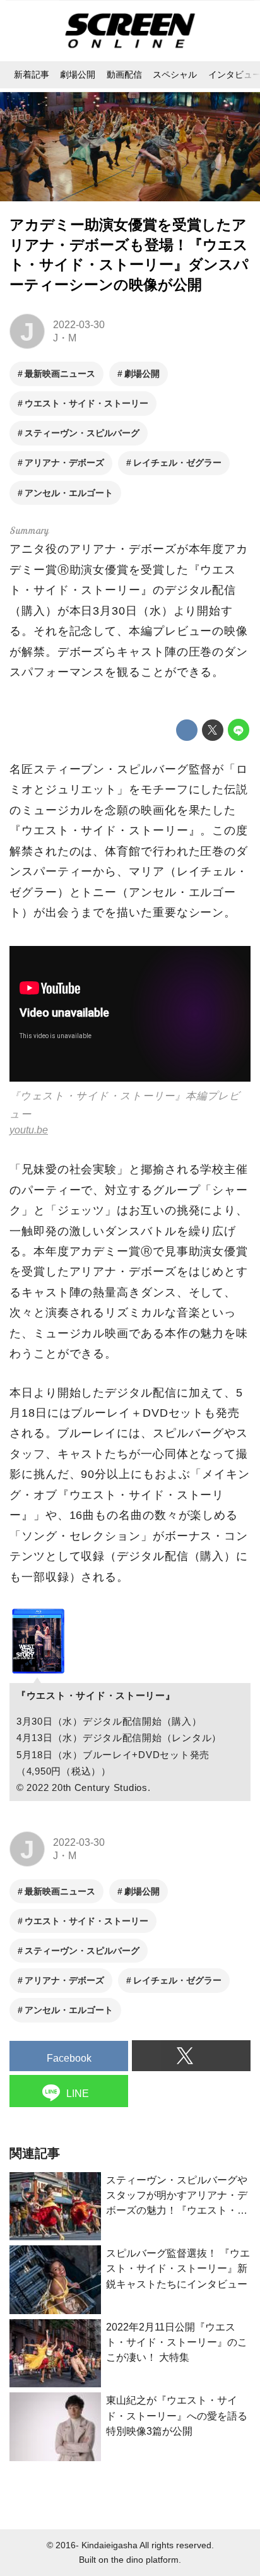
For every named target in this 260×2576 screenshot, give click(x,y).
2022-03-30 (79, 324)
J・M (65, 338)
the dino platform (145, 2560)
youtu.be (29, 1130)
